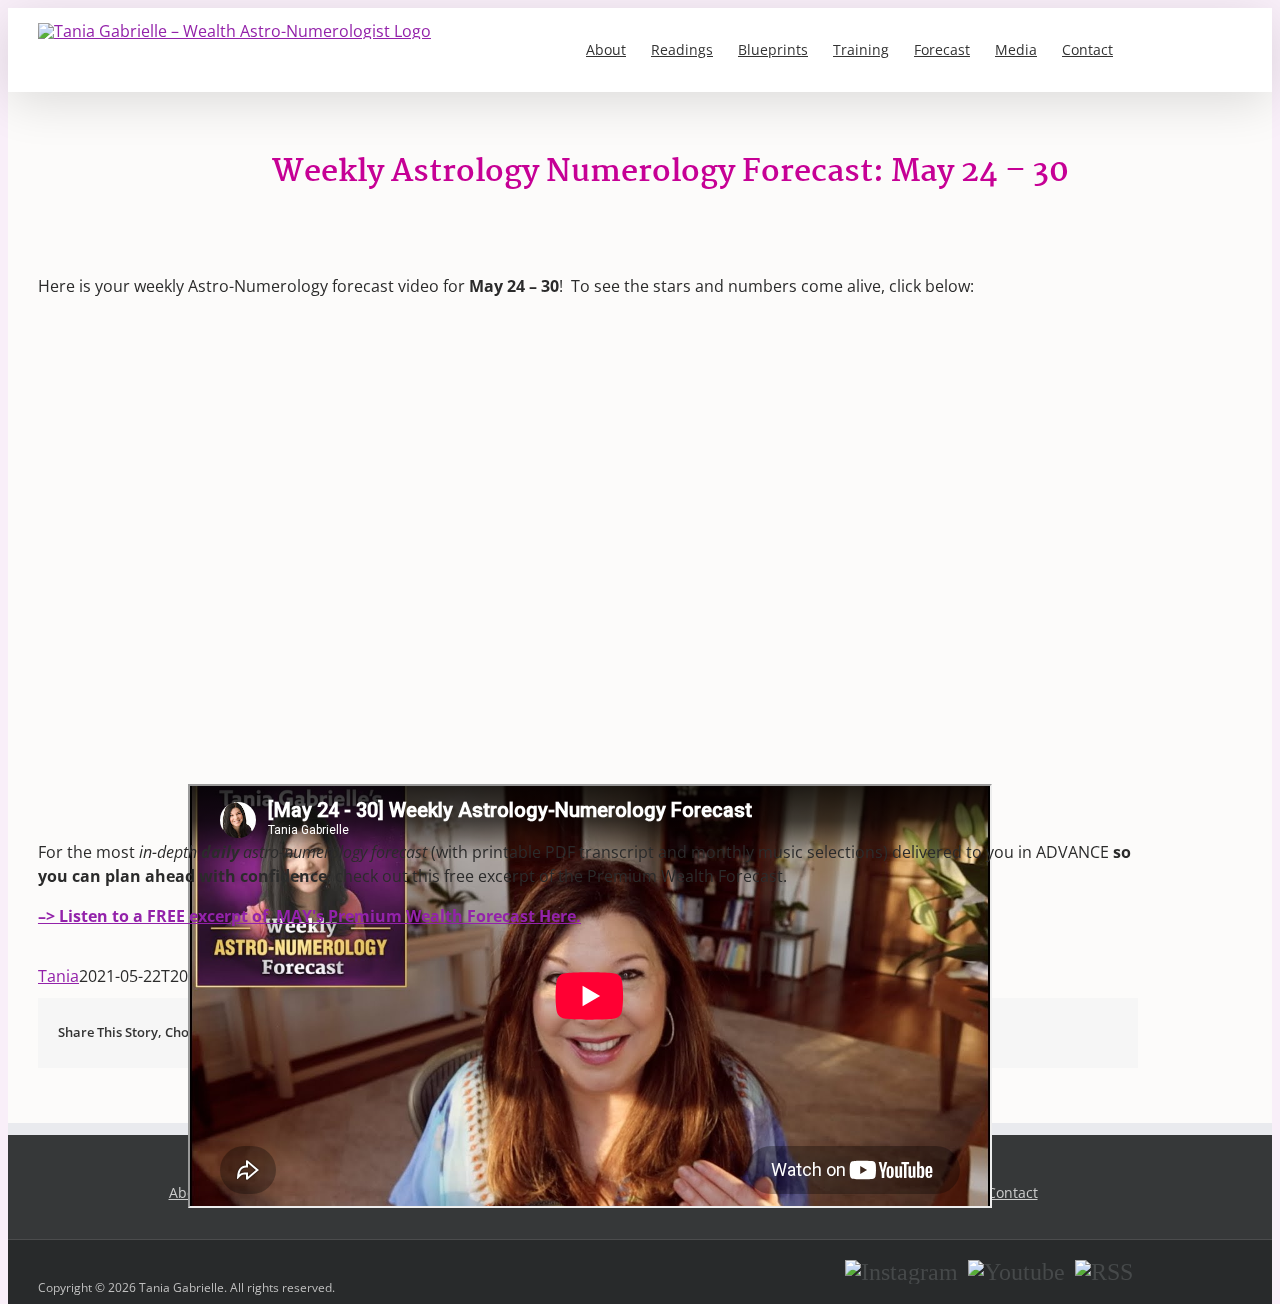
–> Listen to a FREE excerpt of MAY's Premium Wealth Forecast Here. (309, 916)
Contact (1012, 1192)
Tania (58, 976)
